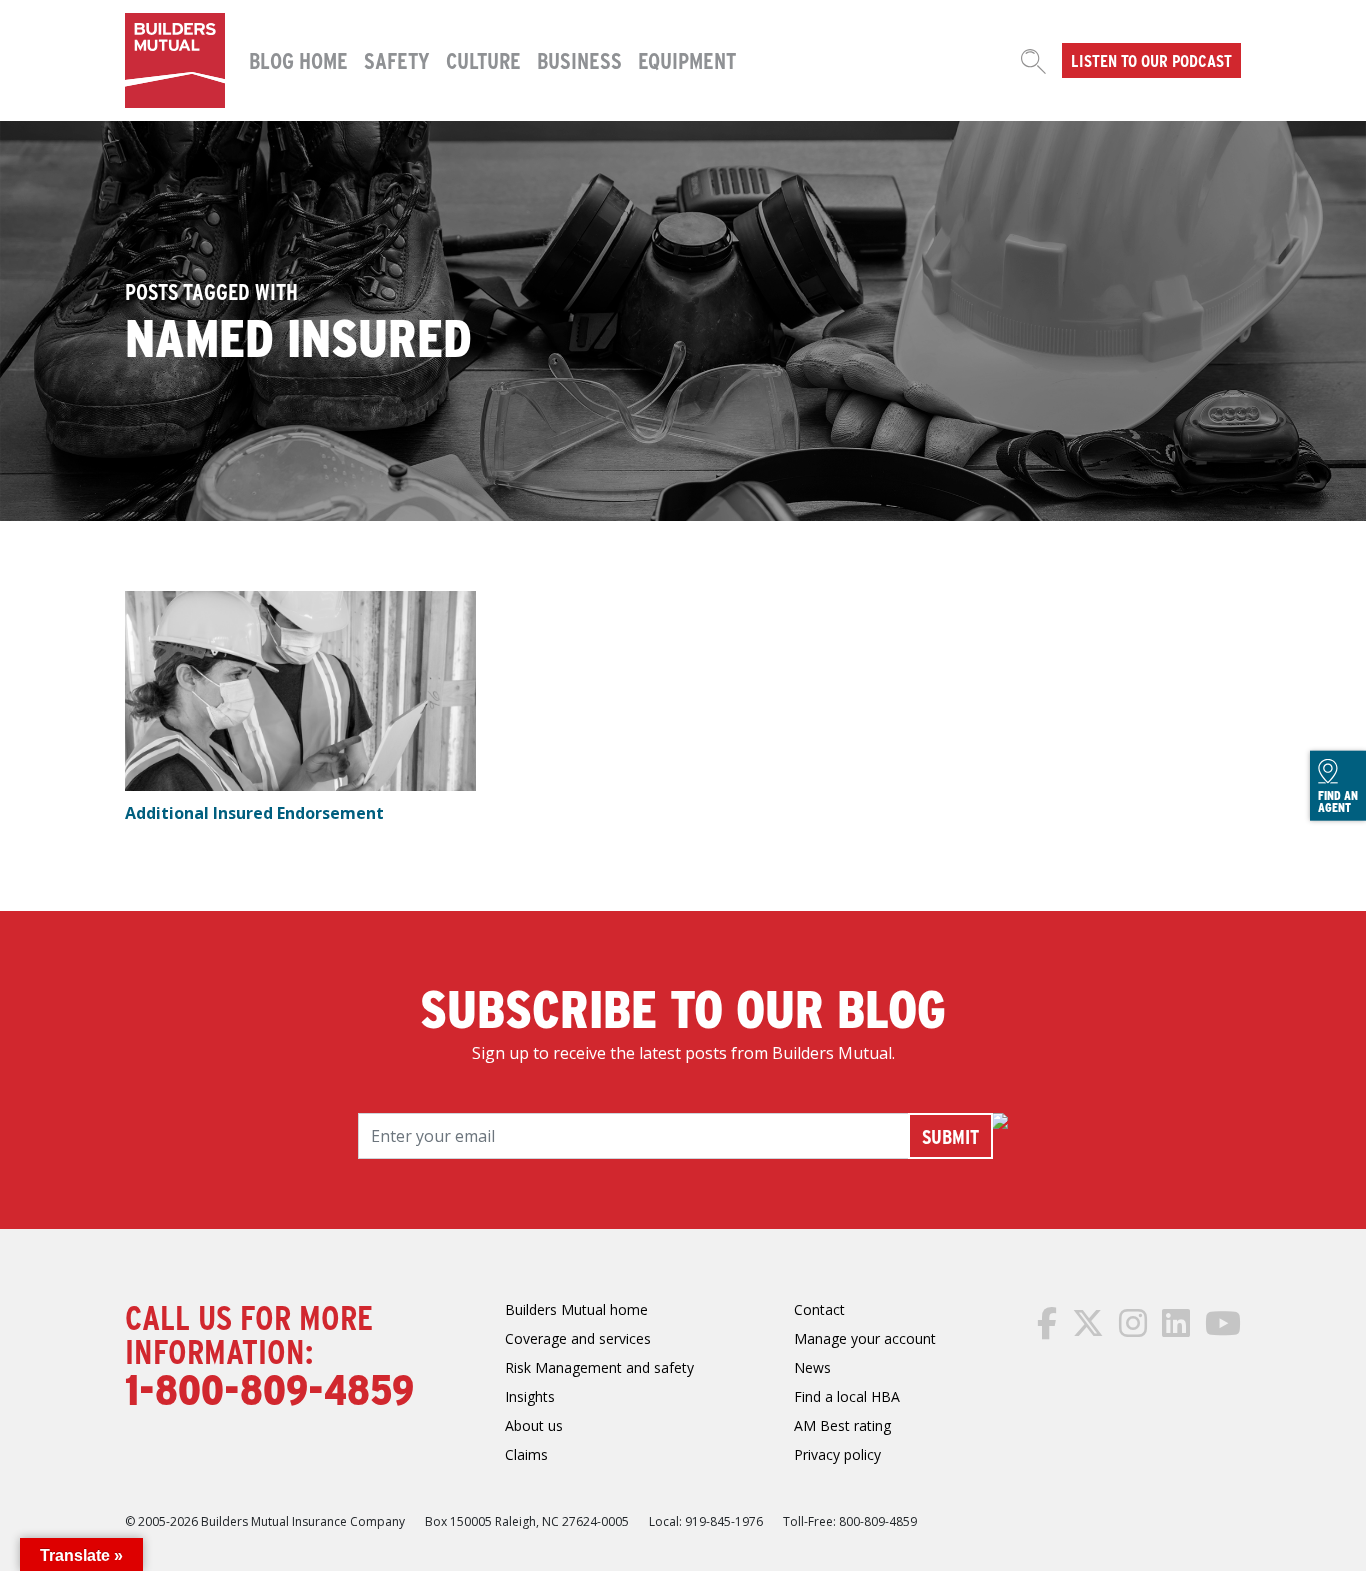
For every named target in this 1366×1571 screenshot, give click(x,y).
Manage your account (865, 1338)
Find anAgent (1338, 801)
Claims (526, 1454)
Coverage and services (578, 1338)
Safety (397, 60)
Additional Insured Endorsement (254, 813)
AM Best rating (842, 1425)
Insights (530, 1396)
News (812, 1367)
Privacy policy (837, 1454)
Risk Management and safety (599, 1367)
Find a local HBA (847, 1396)
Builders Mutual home (576, 1309)
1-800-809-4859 (269, 1388)
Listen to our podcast (1151, 60)
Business (579, 60)
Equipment (687, 60)
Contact (819, 1309)
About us (534, 1425)
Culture (483, 60)
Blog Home (298, 60)
